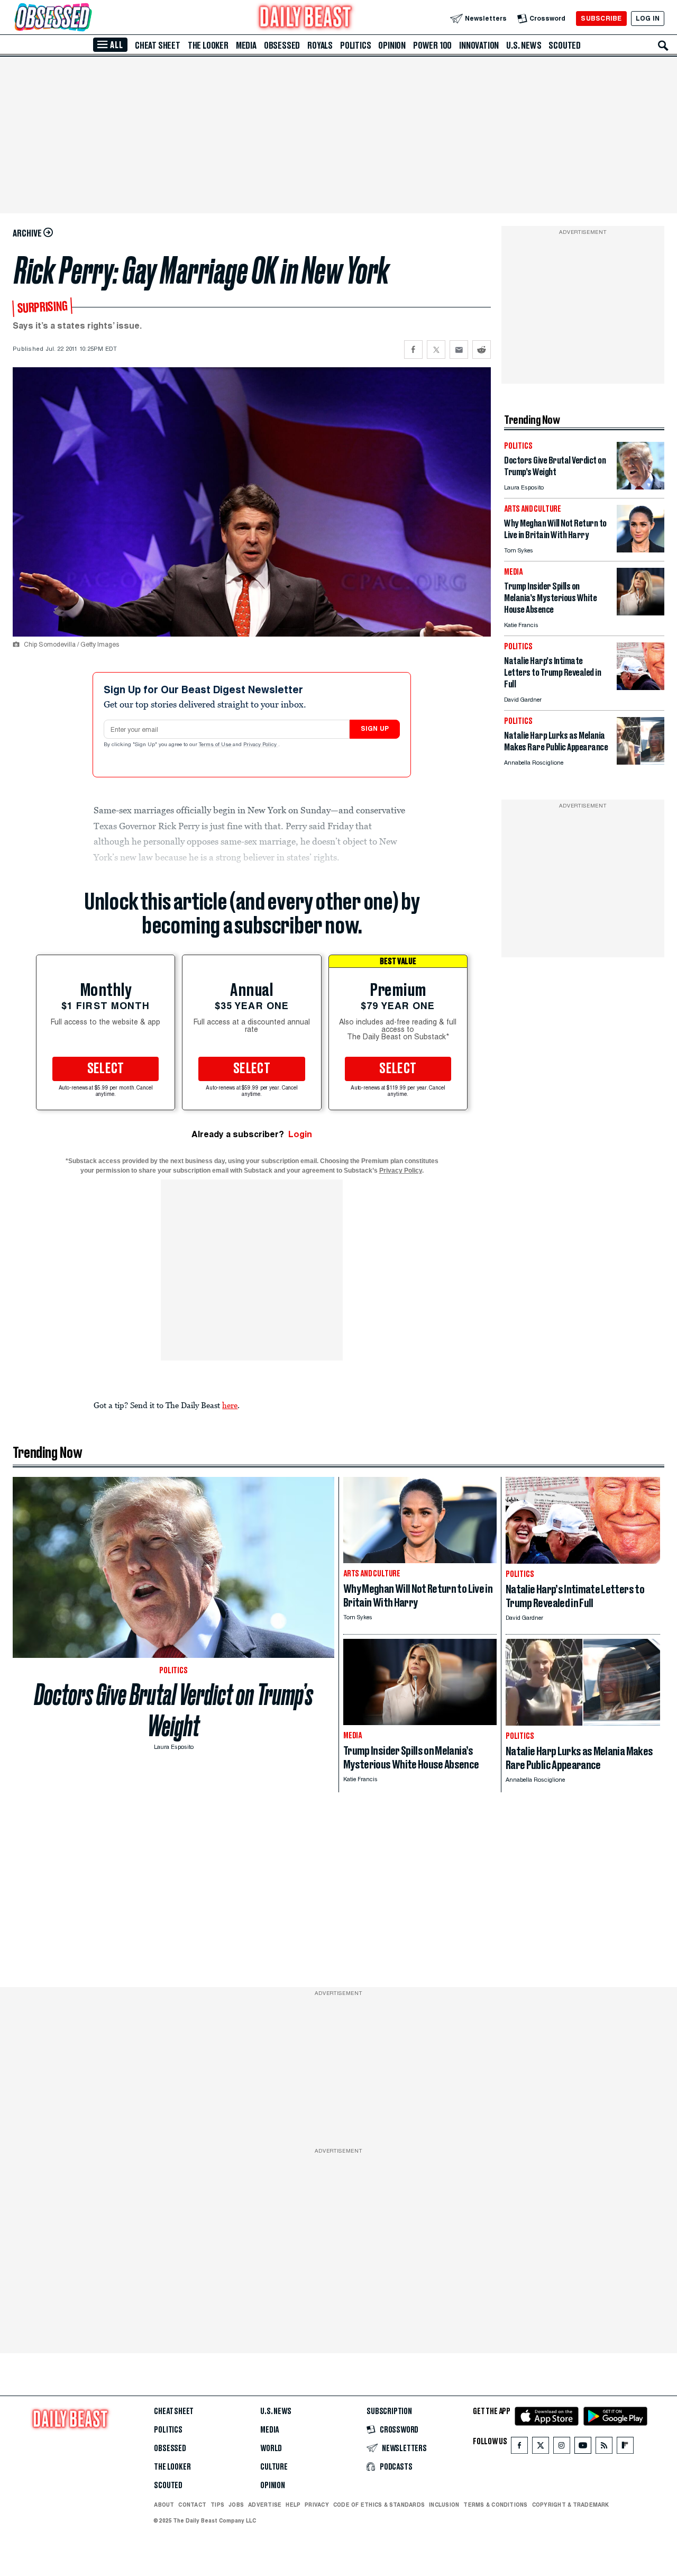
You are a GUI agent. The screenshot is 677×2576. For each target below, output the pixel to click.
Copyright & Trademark (571, 2505)
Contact (192, 2505)
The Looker (208, 46)
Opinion (392, 46)
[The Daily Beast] (306, 18)
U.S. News (524, 46)
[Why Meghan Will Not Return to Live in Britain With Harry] (641, 550)
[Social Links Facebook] (519, 2448)
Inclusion (444, 2505)
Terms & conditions (495, 2505)
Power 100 (432, 46)
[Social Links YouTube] (583, 2448)
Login (300, 1134)
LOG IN (648, 18)
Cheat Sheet (158, 46)
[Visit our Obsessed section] (87, 18)
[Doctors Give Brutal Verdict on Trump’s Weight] (641, 487)
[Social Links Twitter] (541, 2448)
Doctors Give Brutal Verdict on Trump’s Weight (174, 1710)
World (271, 2448)
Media (246, 46)
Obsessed (282, 46)
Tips (217, 2505)
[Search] (663, 46)
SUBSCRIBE (601, 18)
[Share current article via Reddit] (482, 350)
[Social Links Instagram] (562, 2448)
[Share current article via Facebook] (413, 350)
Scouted (565, 46)
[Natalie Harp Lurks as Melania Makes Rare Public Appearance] (641, 762)
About (164, 2505)
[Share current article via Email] (459, 350)
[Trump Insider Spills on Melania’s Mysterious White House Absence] (641, 613)
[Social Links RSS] (604, 2448)
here (230, 1405)
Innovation (479, 46)
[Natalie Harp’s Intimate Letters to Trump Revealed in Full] (641, 687)
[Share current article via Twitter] (436, 350)
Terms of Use (216, 745)
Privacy (317, 2505)
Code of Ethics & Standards (379, 2505)
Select (106, 1069)
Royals (320, 46)
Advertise (265, 2505)
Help (293, 2505)
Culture (274, 2467)
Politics (355, 46)
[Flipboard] (625, 2448)
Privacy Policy (261, 745)
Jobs (236, 2505)
